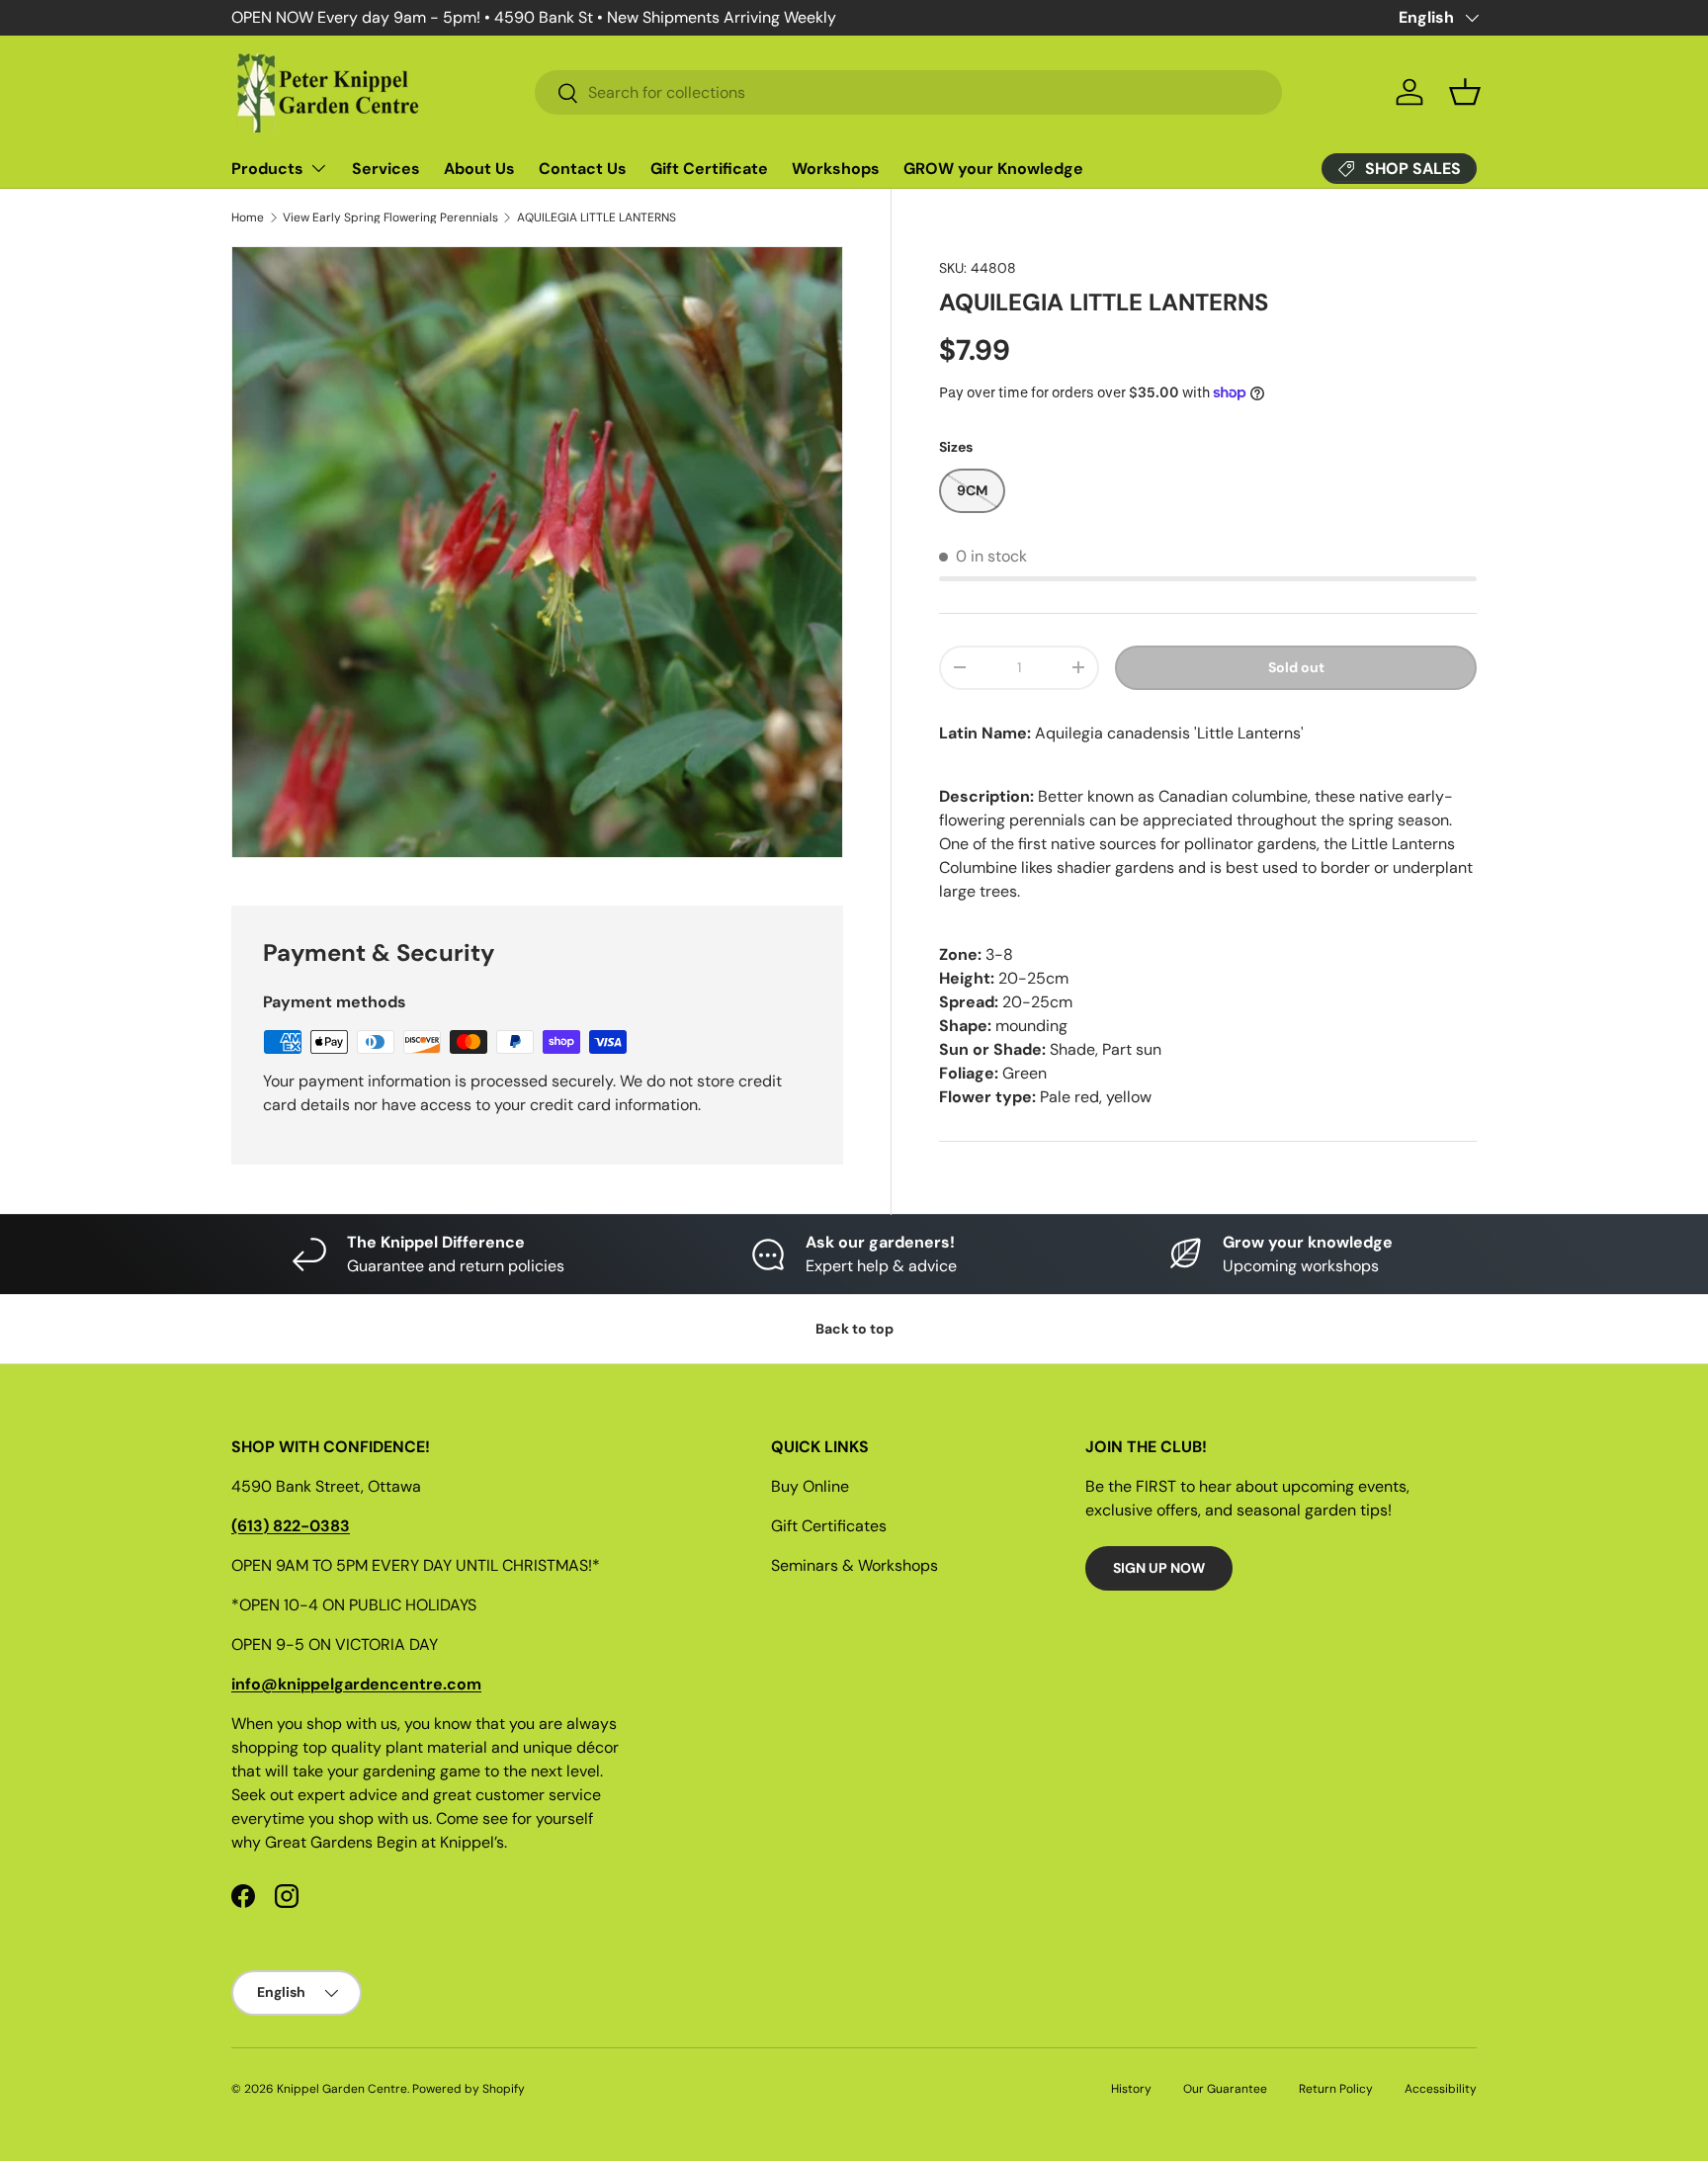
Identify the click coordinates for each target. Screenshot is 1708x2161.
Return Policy (1336, 2089)
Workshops (836, 169)
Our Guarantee (1225, 2089)
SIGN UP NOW (1159, 1568)
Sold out (1296, 667)
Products (267, 169)
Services (386, 169)
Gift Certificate (709, 169)
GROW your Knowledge (993, 169)
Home (248, 217)
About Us (479, 169)
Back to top (854, 1329)
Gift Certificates (829, 1526)
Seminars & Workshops (854, 1565)
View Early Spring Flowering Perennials (390, 217)
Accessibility (1441, 2089)
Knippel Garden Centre (342, 2089)
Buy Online (810, 1486)
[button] (1465, 92)
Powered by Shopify (469, 2089)
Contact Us (583, 169)
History (1131, 2089)
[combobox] (908, 92)
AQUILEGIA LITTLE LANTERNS (597, 217)
